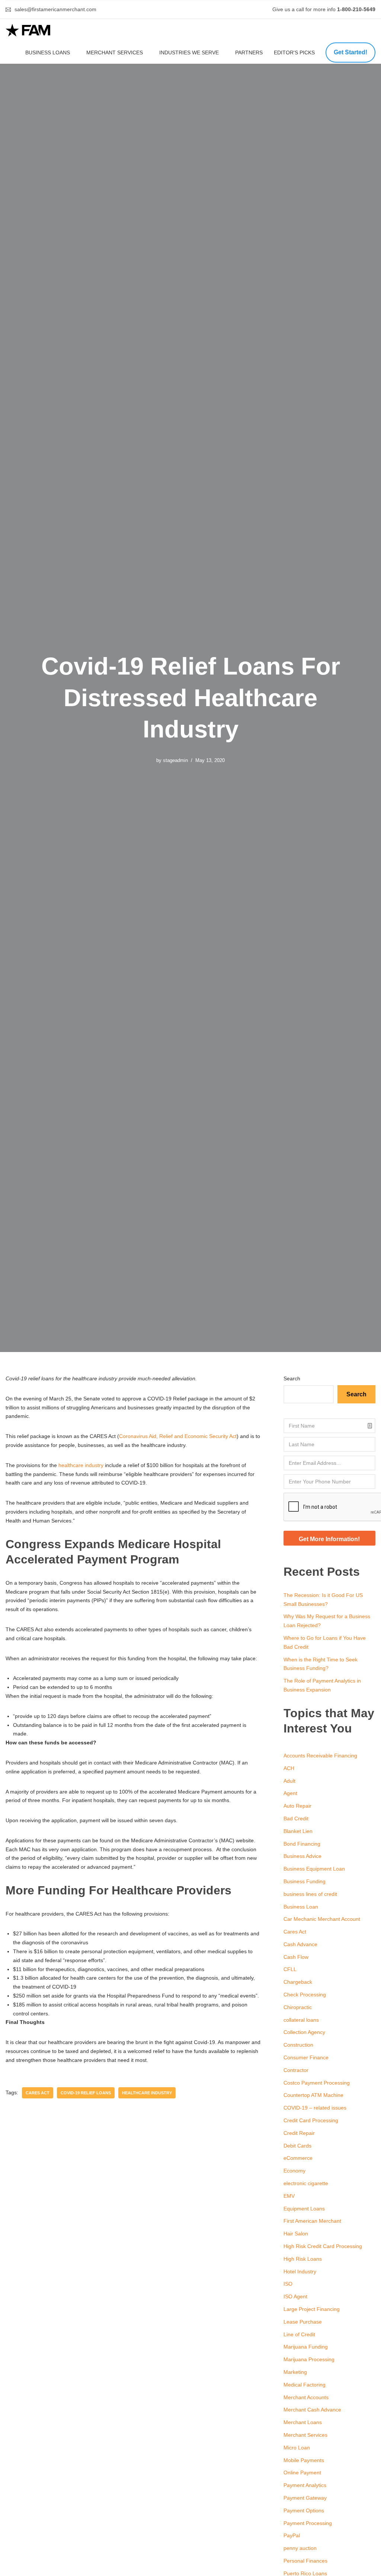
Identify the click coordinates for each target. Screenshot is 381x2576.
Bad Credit (296, 1818)
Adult (289, 1781)
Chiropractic (298, 2007)
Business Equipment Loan (314, 1869)
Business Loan (301, 1907)
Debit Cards (297, 2146)
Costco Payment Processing (317, 2083)
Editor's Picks (295, 52)
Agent (290, 1793)
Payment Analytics (305, 2485)
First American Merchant (312, 2221)
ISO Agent (295, 2296)
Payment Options (304, 2510)
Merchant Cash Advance (312, 2410)
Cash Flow (296, 1957)
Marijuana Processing (309, 2359)
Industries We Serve (189, 52)
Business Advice (302, 1856)
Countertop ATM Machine (313, 2095)
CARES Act (38, 2093)
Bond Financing (302, 1844)
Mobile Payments (304, 2460)
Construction (298, 2045)
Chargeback (298, 1982)
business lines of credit (310, 1894)
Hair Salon (296, 2234)
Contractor (296, 2070)
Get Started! (350, 52)
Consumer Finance (306, 2057)
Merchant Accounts (306, 2397)
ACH (289, 1768)
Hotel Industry (300, 2271)
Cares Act (295, 1932)
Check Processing (305, 1995)
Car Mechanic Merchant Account (322, 1919)
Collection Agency (304, 2032)
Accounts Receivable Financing (320, 1756)
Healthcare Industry (147, 2093)
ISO (288, 2284)
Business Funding (305, 1881)
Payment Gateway (305, 2498)
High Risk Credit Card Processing (323, 2246)
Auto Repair (297, 1806)
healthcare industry (81, 1465)
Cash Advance (300, 1944)
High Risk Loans (303, 2259)
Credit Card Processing (311, 2120)
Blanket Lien (298, 1831)
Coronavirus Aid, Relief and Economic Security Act (178, 1436)
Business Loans (48, 52)
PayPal (292, 2535)
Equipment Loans (304, 2209)
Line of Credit (299, 2334)
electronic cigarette (306, 2183)
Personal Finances (305, 2561)
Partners (249, 52)
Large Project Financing (312, 2309)
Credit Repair (299, 2133)
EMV (289, 2196)
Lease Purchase (303, 2322)
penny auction (300, 2548)
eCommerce (298, 2158)
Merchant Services (115, 52)
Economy (294, 2171)
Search (292, 1378)
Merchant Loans (303, 2422)
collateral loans (301, 2020)
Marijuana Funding (306, 2347)
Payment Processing (308, 2523)
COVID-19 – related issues (315, 2108)
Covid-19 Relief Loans (86, 2093)
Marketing (295, 2372)
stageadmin (175, 761)
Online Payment (302, 2473)
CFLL (290, 1969)
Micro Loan (297, 2448)
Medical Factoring (305, 2385)
